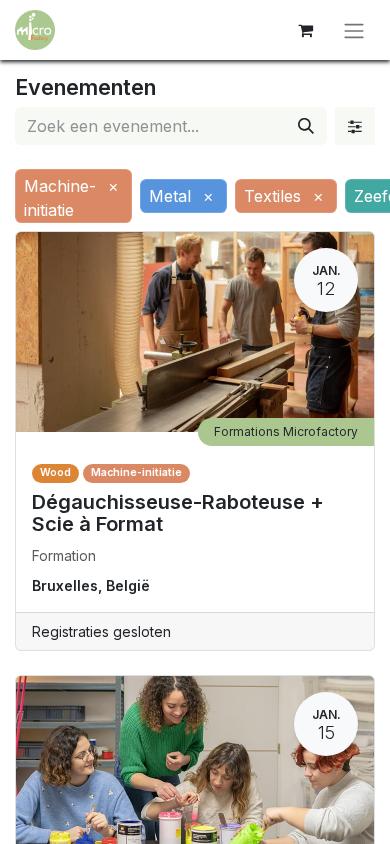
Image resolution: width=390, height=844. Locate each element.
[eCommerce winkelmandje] (305, 30)
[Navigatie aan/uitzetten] (354, 30)
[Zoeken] (306, 126)
